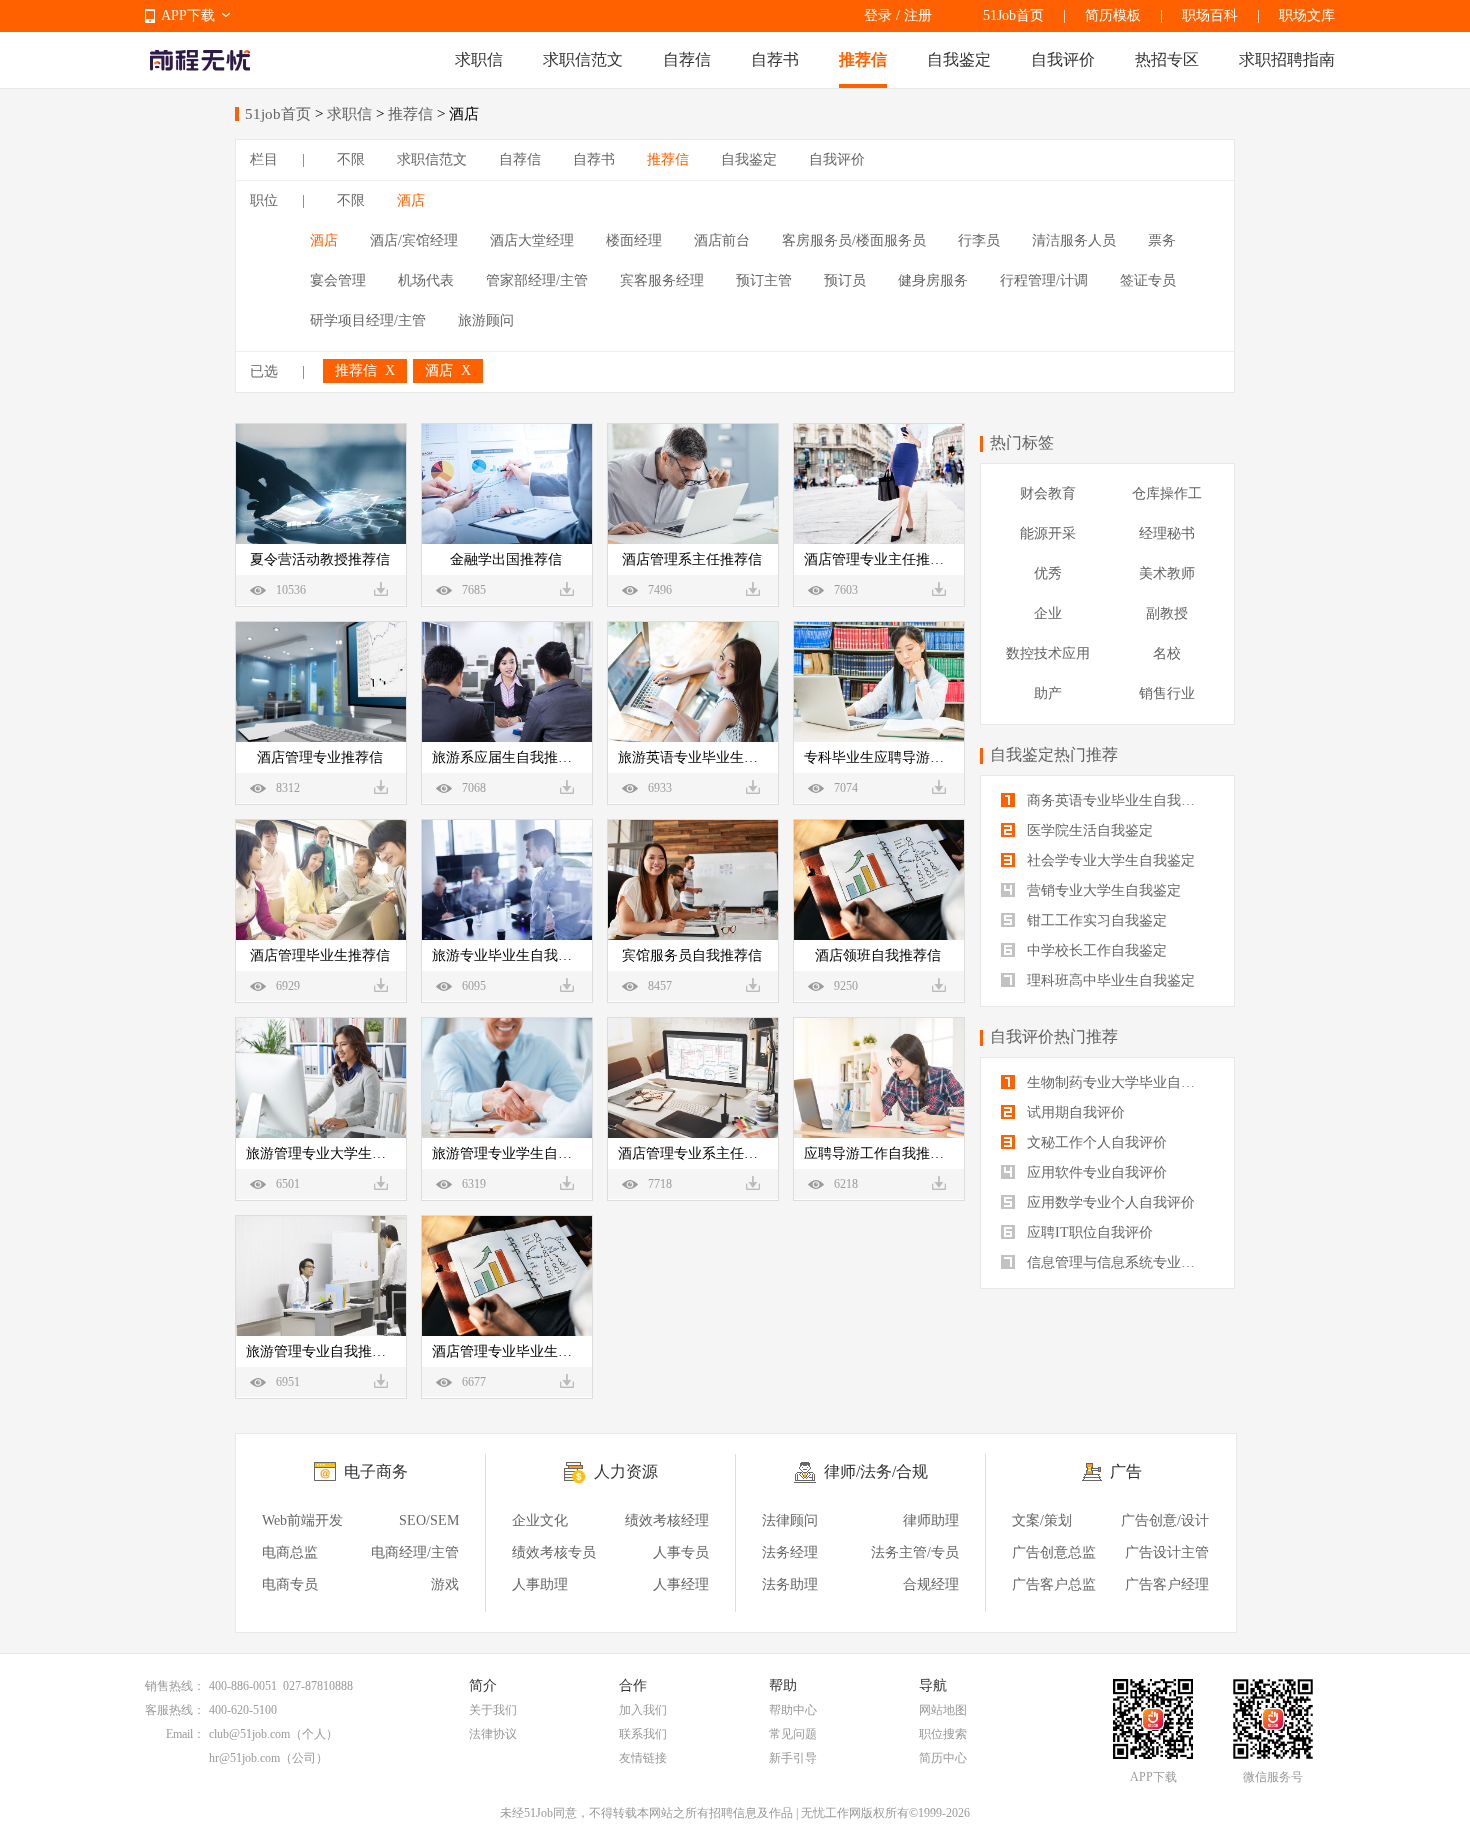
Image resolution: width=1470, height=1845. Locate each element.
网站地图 (943, 1710)
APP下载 (188, 15)
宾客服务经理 (662, 280)
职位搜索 (943, 1734)
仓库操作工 (1167, 493)
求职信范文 (583, 59)
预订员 (845, 280)
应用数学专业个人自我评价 (1109, 1202)
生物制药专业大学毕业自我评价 (1118, 1082)
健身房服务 (933, 280)
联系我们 (643, 1734)
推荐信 (863, 59)
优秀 (1048, 573)
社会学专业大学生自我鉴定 (1109, 860)
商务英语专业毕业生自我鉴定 (1116, 800)
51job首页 (278, 114)
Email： (185, 1734)
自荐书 (775, 59)
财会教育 (1048, 493)
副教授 (1167, 613)
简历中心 (943, 1758)
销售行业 (1167, 693)
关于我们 (493, 1710)
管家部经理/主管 (537, 280)
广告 (1126, 1471)
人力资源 (626, 1471)
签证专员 (1148, 280)
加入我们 (643, 1710)
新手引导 (793, 1758)
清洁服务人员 (1074, 240)
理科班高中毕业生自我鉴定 (1109, 980)
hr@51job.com (244, 1758)
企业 (1048, 613)
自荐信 (687, 59)
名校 (1167, 653)
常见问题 (793, 1734)
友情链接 (643, 1758)
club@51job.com (249, 1734)
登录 (878, 15)
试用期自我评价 (1074, 1112)
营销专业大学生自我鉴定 (1102, 890)
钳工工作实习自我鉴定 (1095, 920)
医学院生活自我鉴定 (1088, 830)
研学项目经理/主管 (368, 320)
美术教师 (1167, 573)
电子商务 (376, 1471)
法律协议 (493, 1734)
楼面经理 (634, 240)
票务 (1162, 240)
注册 (918, 15)
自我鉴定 (959, 59)
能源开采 (1048, 533)
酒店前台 (722, 240)
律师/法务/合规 (876, 1471)
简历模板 (1113, 15)
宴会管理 (338, 280)
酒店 (411, 200)
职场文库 (1307, 15)
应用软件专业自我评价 (1095, 1172)
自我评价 (1063, 59)
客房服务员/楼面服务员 (854, 240)
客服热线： (175, 1710)
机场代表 (426, 280)
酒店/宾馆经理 (414, 240)
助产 (1048, 693)
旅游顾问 (486, 320)
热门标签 (1022, 442)
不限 (351, 159)
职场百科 (1210, 15)
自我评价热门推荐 (1054, 1036)
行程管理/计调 (1044, 280)
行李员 (979, 240)
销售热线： (175, 1686)
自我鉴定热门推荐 (1054, 754)
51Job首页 (1013, 15)
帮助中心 (793, 1710)
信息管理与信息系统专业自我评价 (1118, 1262)
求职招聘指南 (1287, 59)
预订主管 (764, 280)
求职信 (479, 59)
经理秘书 (1167, 533)
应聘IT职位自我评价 (1088, 1232)
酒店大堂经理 (532, 240)
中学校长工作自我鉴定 (1095, 950)
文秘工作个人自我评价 (1095, 1142)
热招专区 (1167, 59)
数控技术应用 (1048, 653)
